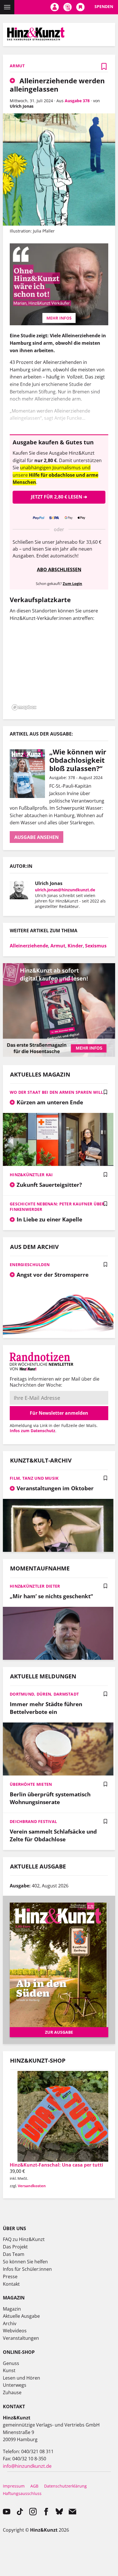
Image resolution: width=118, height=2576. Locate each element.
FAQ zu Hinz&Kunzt (24, 2239)
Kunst (9, 2370)
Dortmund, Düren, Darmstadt (44, 1694)
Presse (10, 2277)
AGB (34, 2486)
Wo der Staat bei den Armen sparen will (57, 1092)
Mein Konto (55, 7)
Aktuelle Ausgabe (21, 2316)
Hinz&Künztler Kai (31, 1175)
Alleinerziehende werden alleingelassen (57, 85)
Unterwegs (15, 2385)
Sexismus (96, 946)
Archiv (10, 2323)
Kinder (75, 946)
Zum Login (72, 584)
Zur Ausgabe (59, 2032)
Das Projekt (15, 2247)
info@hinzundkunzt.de (27, 2466)
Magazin (12, 2309)
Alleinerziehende (29, 946)
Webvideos (15, 2331)
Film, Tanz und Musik (34, 1478)
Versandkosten (32, 2186)
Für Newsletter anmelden (59, 1413)
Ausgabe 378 (77, 101)
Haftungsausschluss (22, 2493)
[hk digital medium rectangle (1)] (59, 1055)
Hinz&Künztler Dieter (35, 1586)
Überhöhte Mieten (31, 1784)
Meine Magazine (67, 7)
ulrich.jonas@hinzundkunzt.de (65, 890)
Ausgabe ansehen (37, 837)
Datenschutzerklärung (65, 2486)
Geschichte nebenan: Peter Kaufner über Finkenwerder (57, 1207)
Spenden (104, 6)
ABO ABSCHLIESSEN (59, 569)
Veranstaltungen (21, 2338)
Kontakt (11, 2284)
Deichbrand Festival (33, 1821)
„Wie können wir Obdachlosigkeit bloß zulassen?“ (78, 760)
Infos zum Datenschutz (33, 1431)
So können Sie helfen (25, 2262)
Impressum (14, 2486)
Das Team (14, 2254)
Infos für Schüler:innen (27, 2269)
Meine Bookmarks (80, 7)
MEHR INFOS (59, 318)
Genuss (11, 2363)
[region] (59, 669)
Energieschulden (30, 1265)
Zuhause (12, 2392)
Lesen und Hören (21, 2378)
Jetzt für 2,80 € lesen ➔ (59, 497)
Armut (58, 946)
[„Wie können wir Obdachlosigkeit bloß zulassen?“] (29, 774)
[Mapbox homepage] (24, 707)
